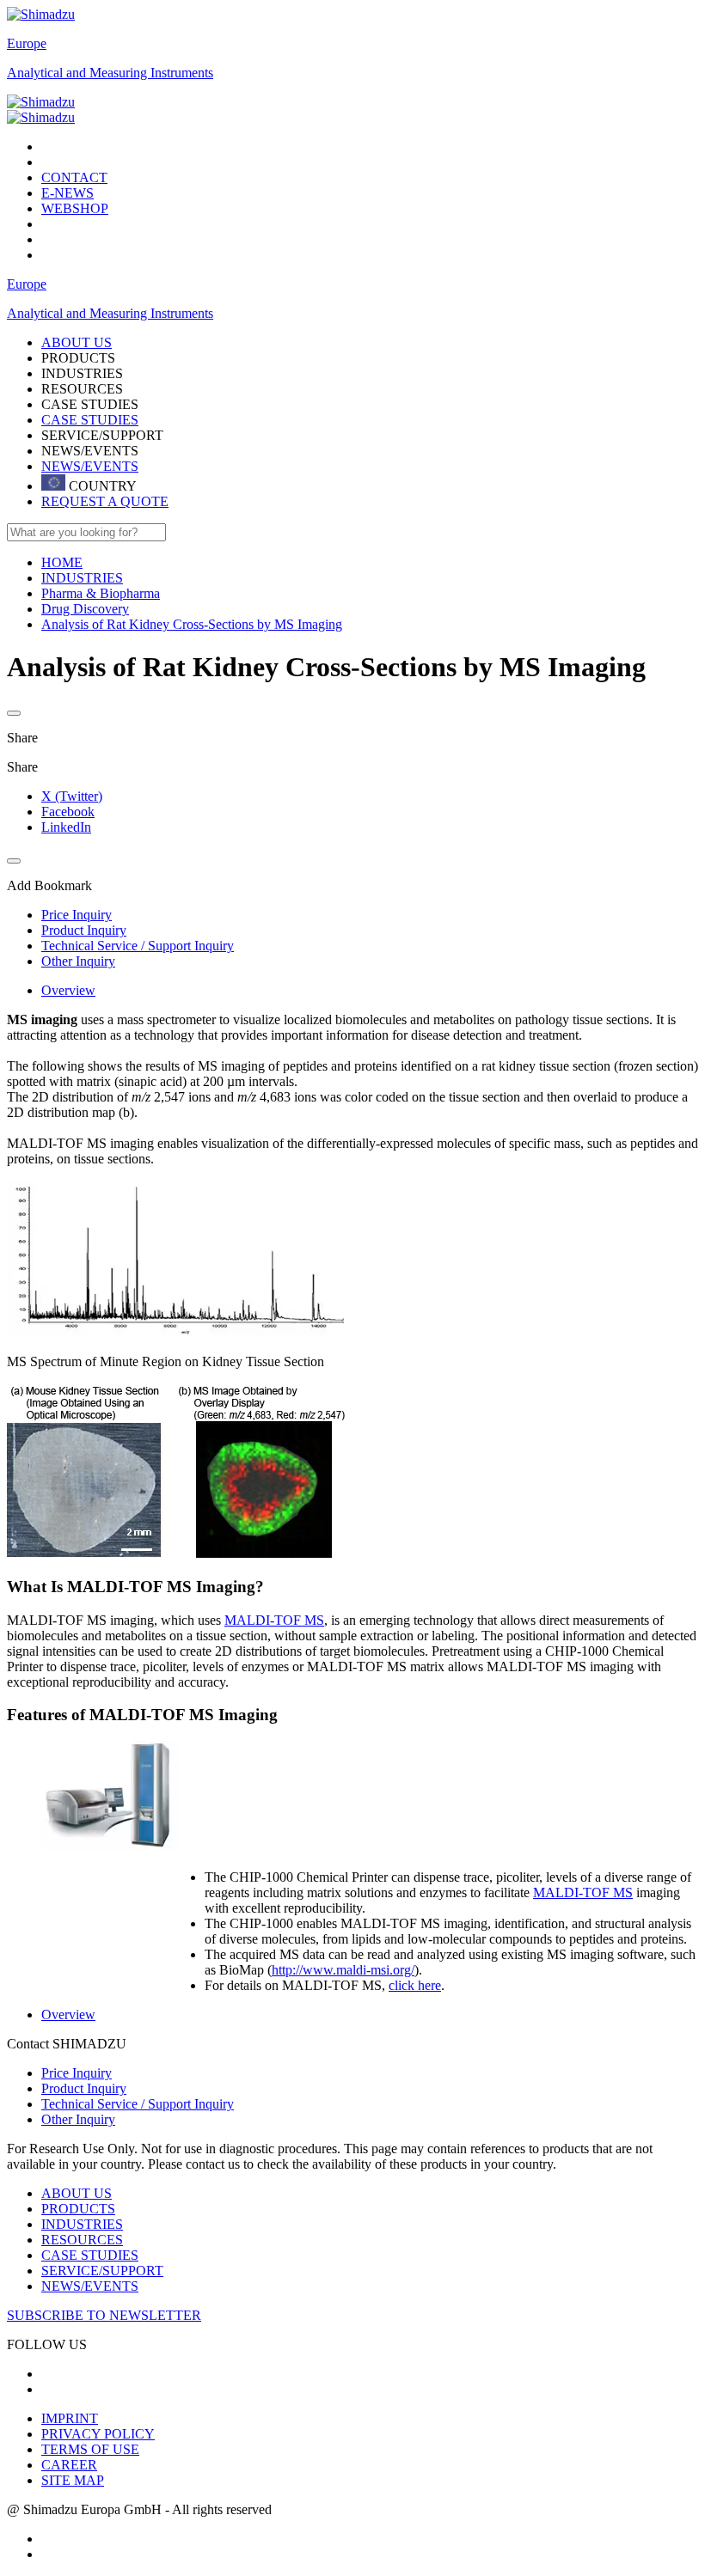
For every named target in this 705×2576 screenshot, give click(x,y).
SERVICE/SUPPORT (102, 2271)
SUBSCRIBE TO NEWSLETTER (104, 2315)
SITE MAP (73, 2480)
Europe (27, 43)
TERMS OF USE (90, 2449)
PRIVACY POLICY (98, 2434)
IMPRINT (70, 2418)
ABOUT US (77, 2193)
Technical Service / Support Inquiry (138, 2104)
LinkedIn (66, 827)
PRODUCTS (78, 2209)
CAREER (69, 2465)
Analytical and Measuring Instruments (110, 73)
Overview (68, 990)
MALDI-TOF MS (274, 1620)
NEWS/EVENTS (90, 466)
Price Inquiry (77, 2073)
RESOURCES (82, 2240)
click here (415, 1985)
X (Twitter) (72, 796)
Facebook (68, 812)
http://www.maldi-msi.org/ (343, 1970)
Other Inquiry (78, 2119)
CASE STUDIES (90, 420)
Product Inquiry (84, 2088)
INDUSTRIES (82, 2224)
